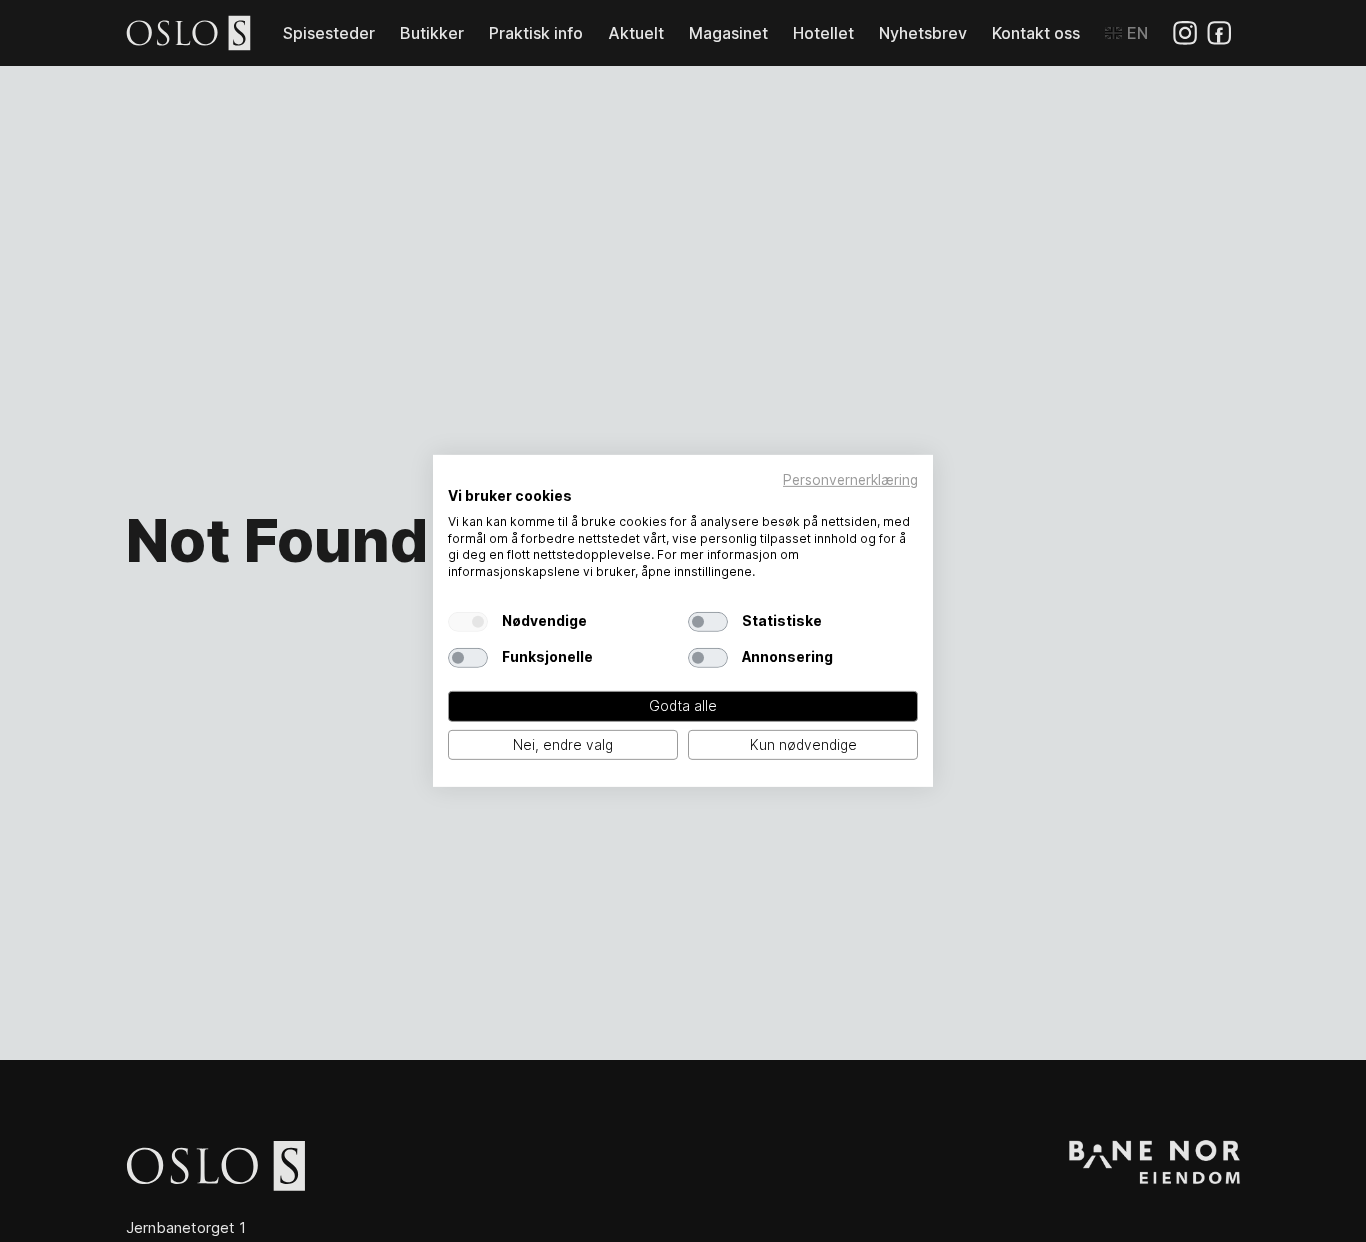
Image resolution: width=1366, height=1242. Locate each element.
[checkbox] (468, 622)
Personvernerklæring (850, 480)
